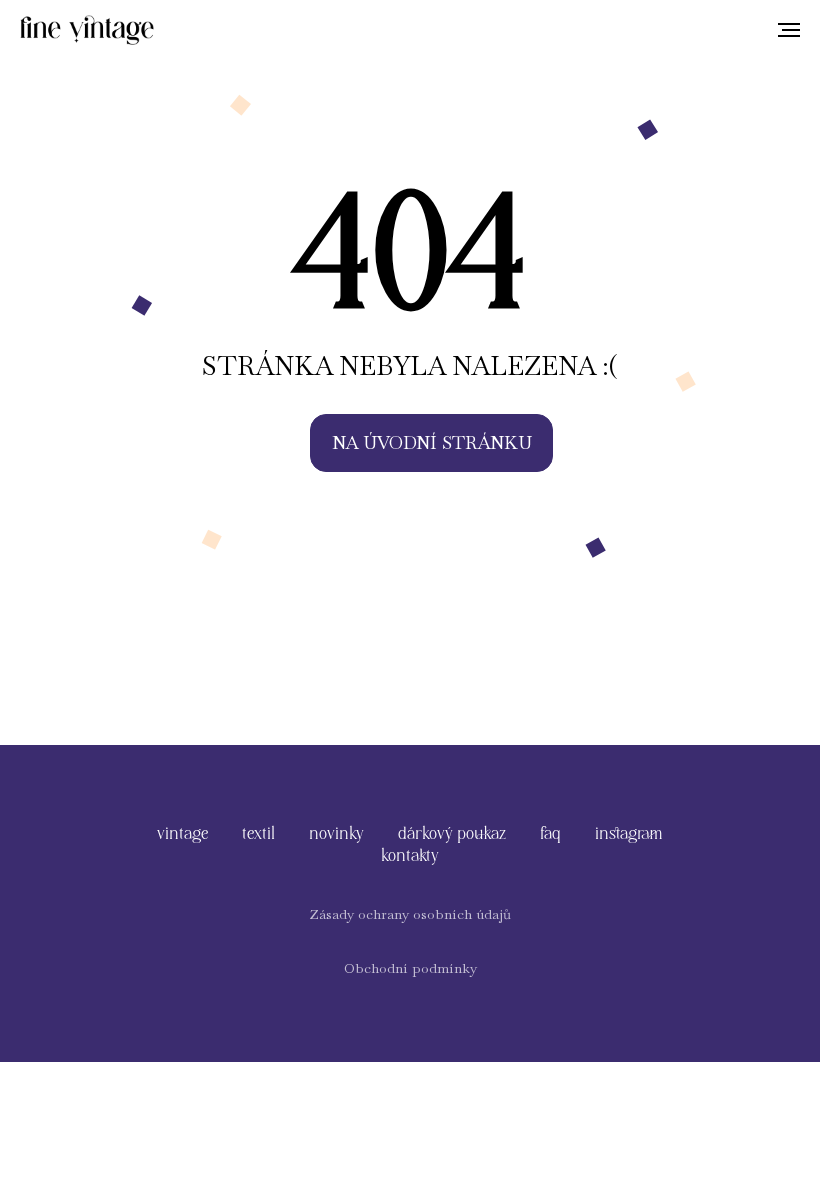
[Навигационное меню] (789, 30)
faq (550, 832)
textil (258, 832)
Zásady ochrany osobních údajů (410, 914)
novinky (336, 832)
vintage (182, 832)
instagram (629, 832)
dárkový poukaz (452, 832)
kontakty (410, 854)
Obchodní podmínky (410, 968)
